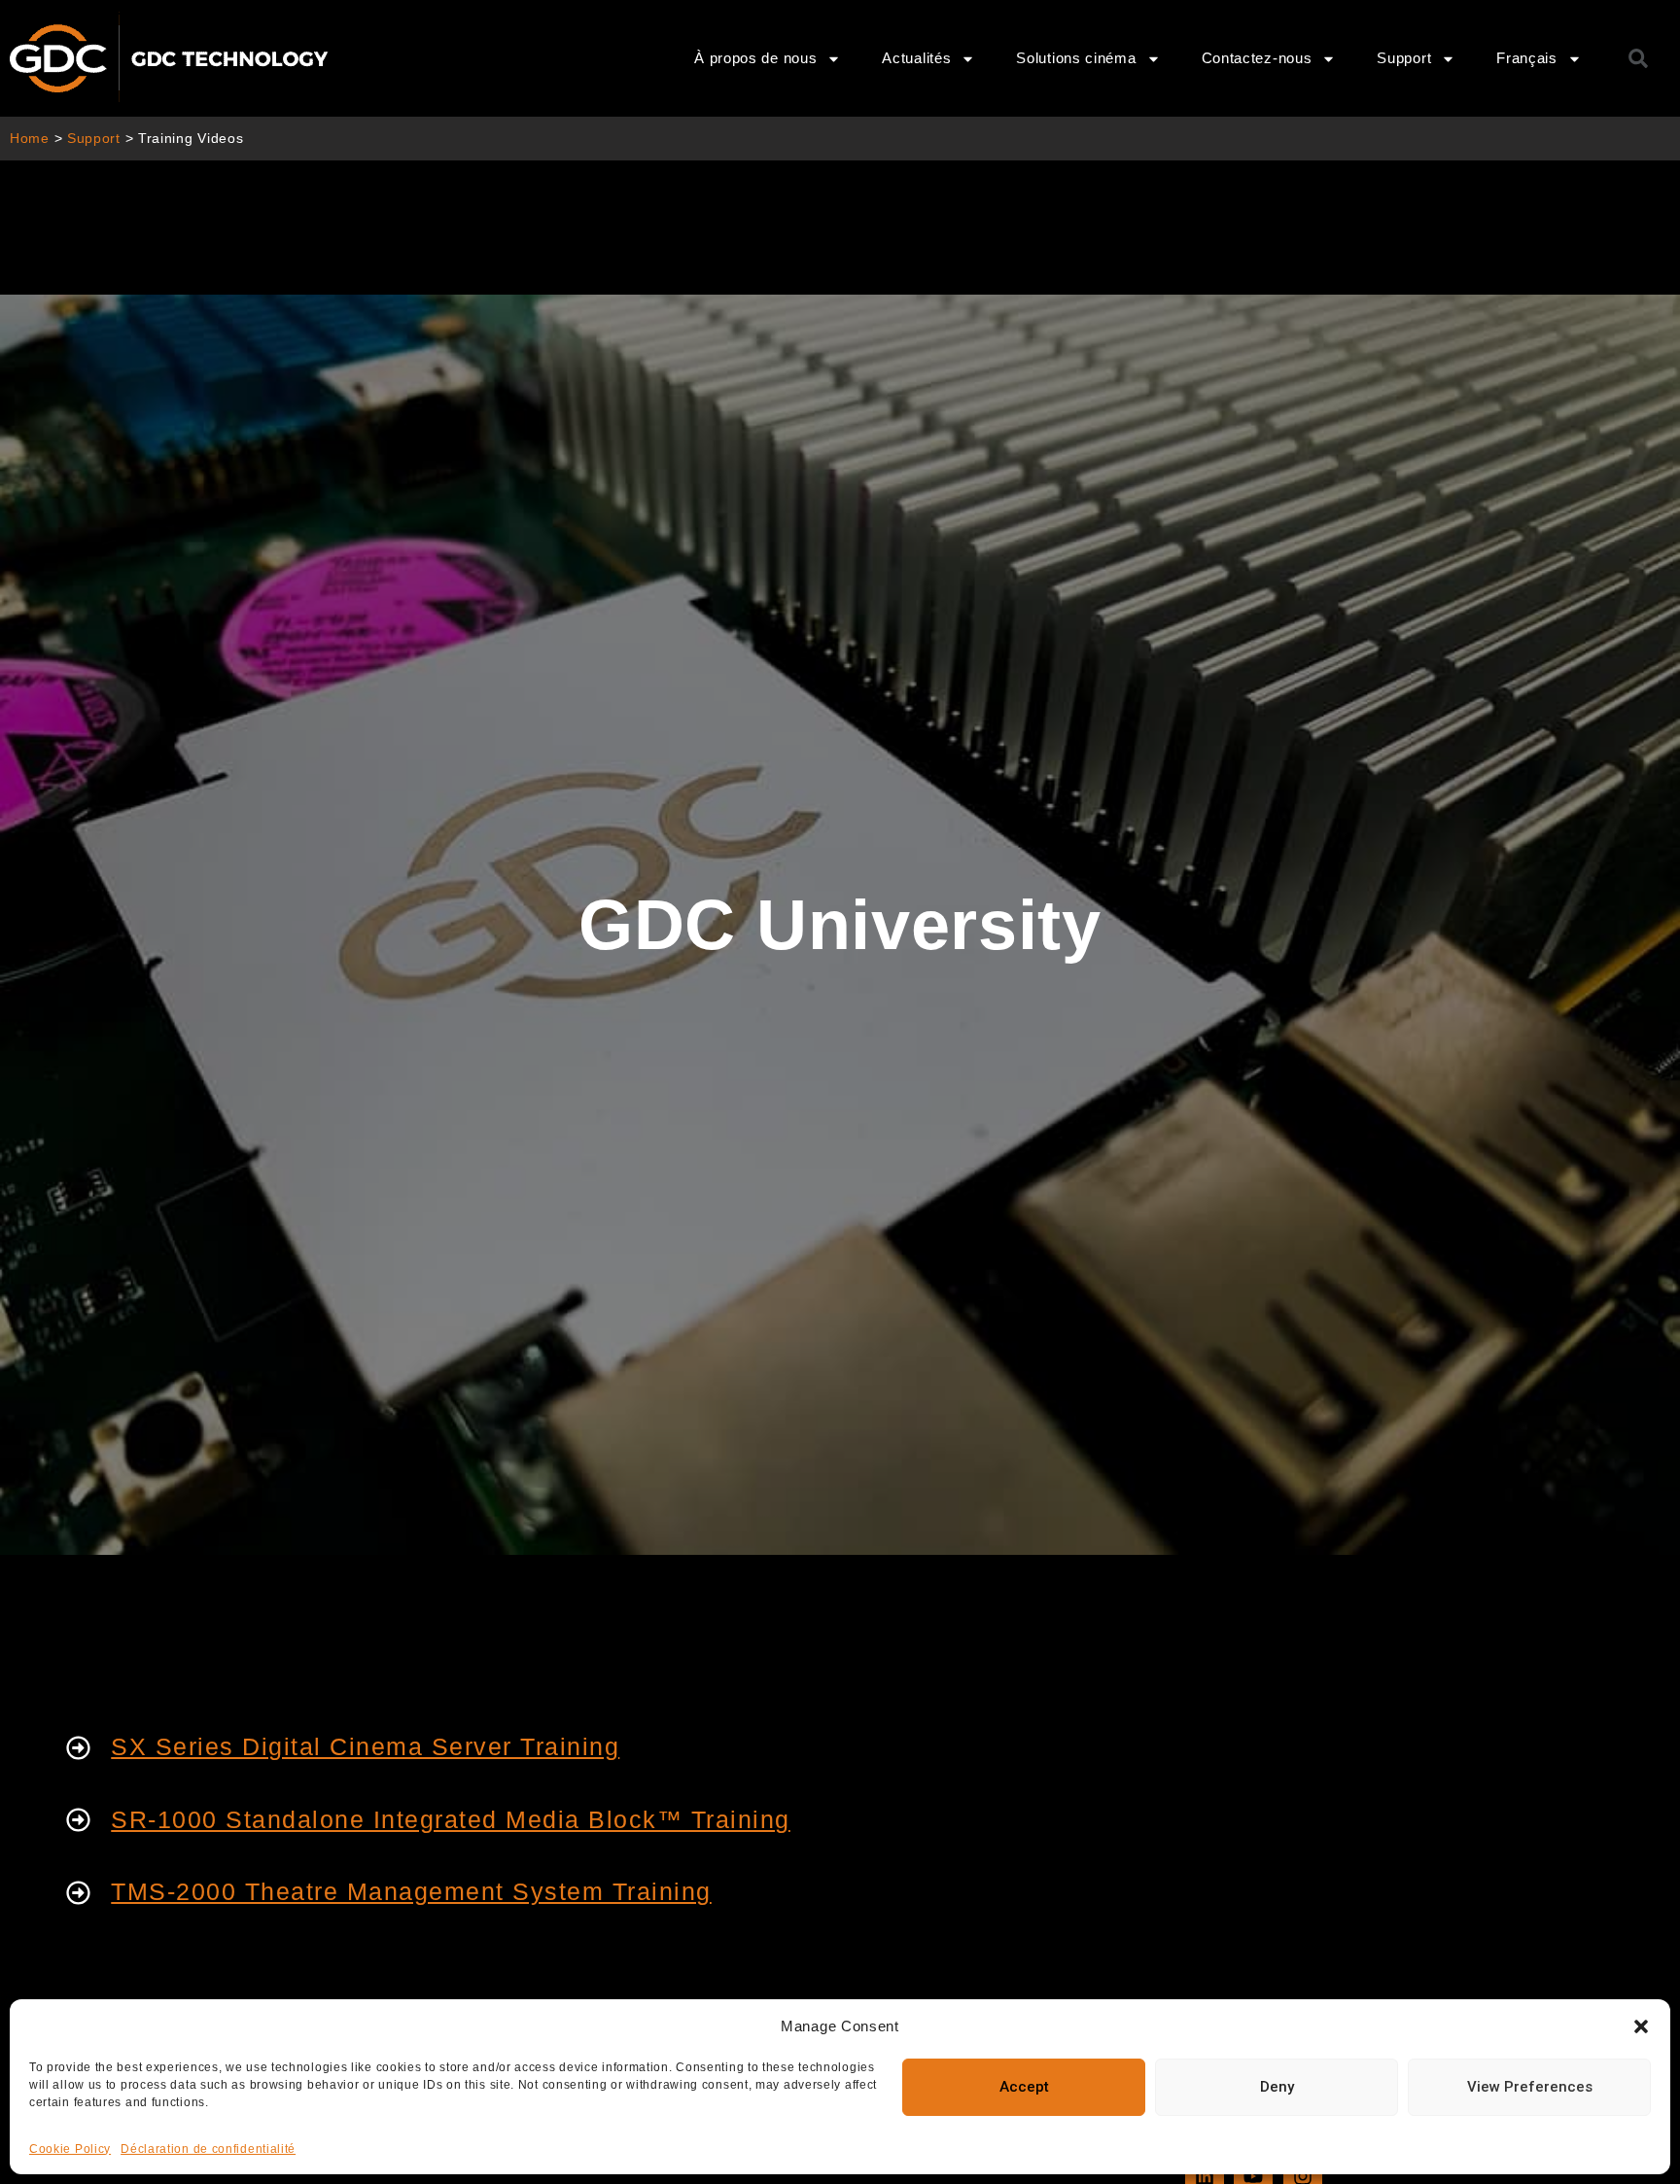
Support (94, 139)
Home (30, 139)
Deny (1277, 2087)
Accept (1024, 2087)
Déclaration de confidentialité (208, 2149)
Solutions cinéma (1076, 58)
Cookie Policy (70, 2149)
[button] (1641, 2026)
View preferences (1530, 2087)
